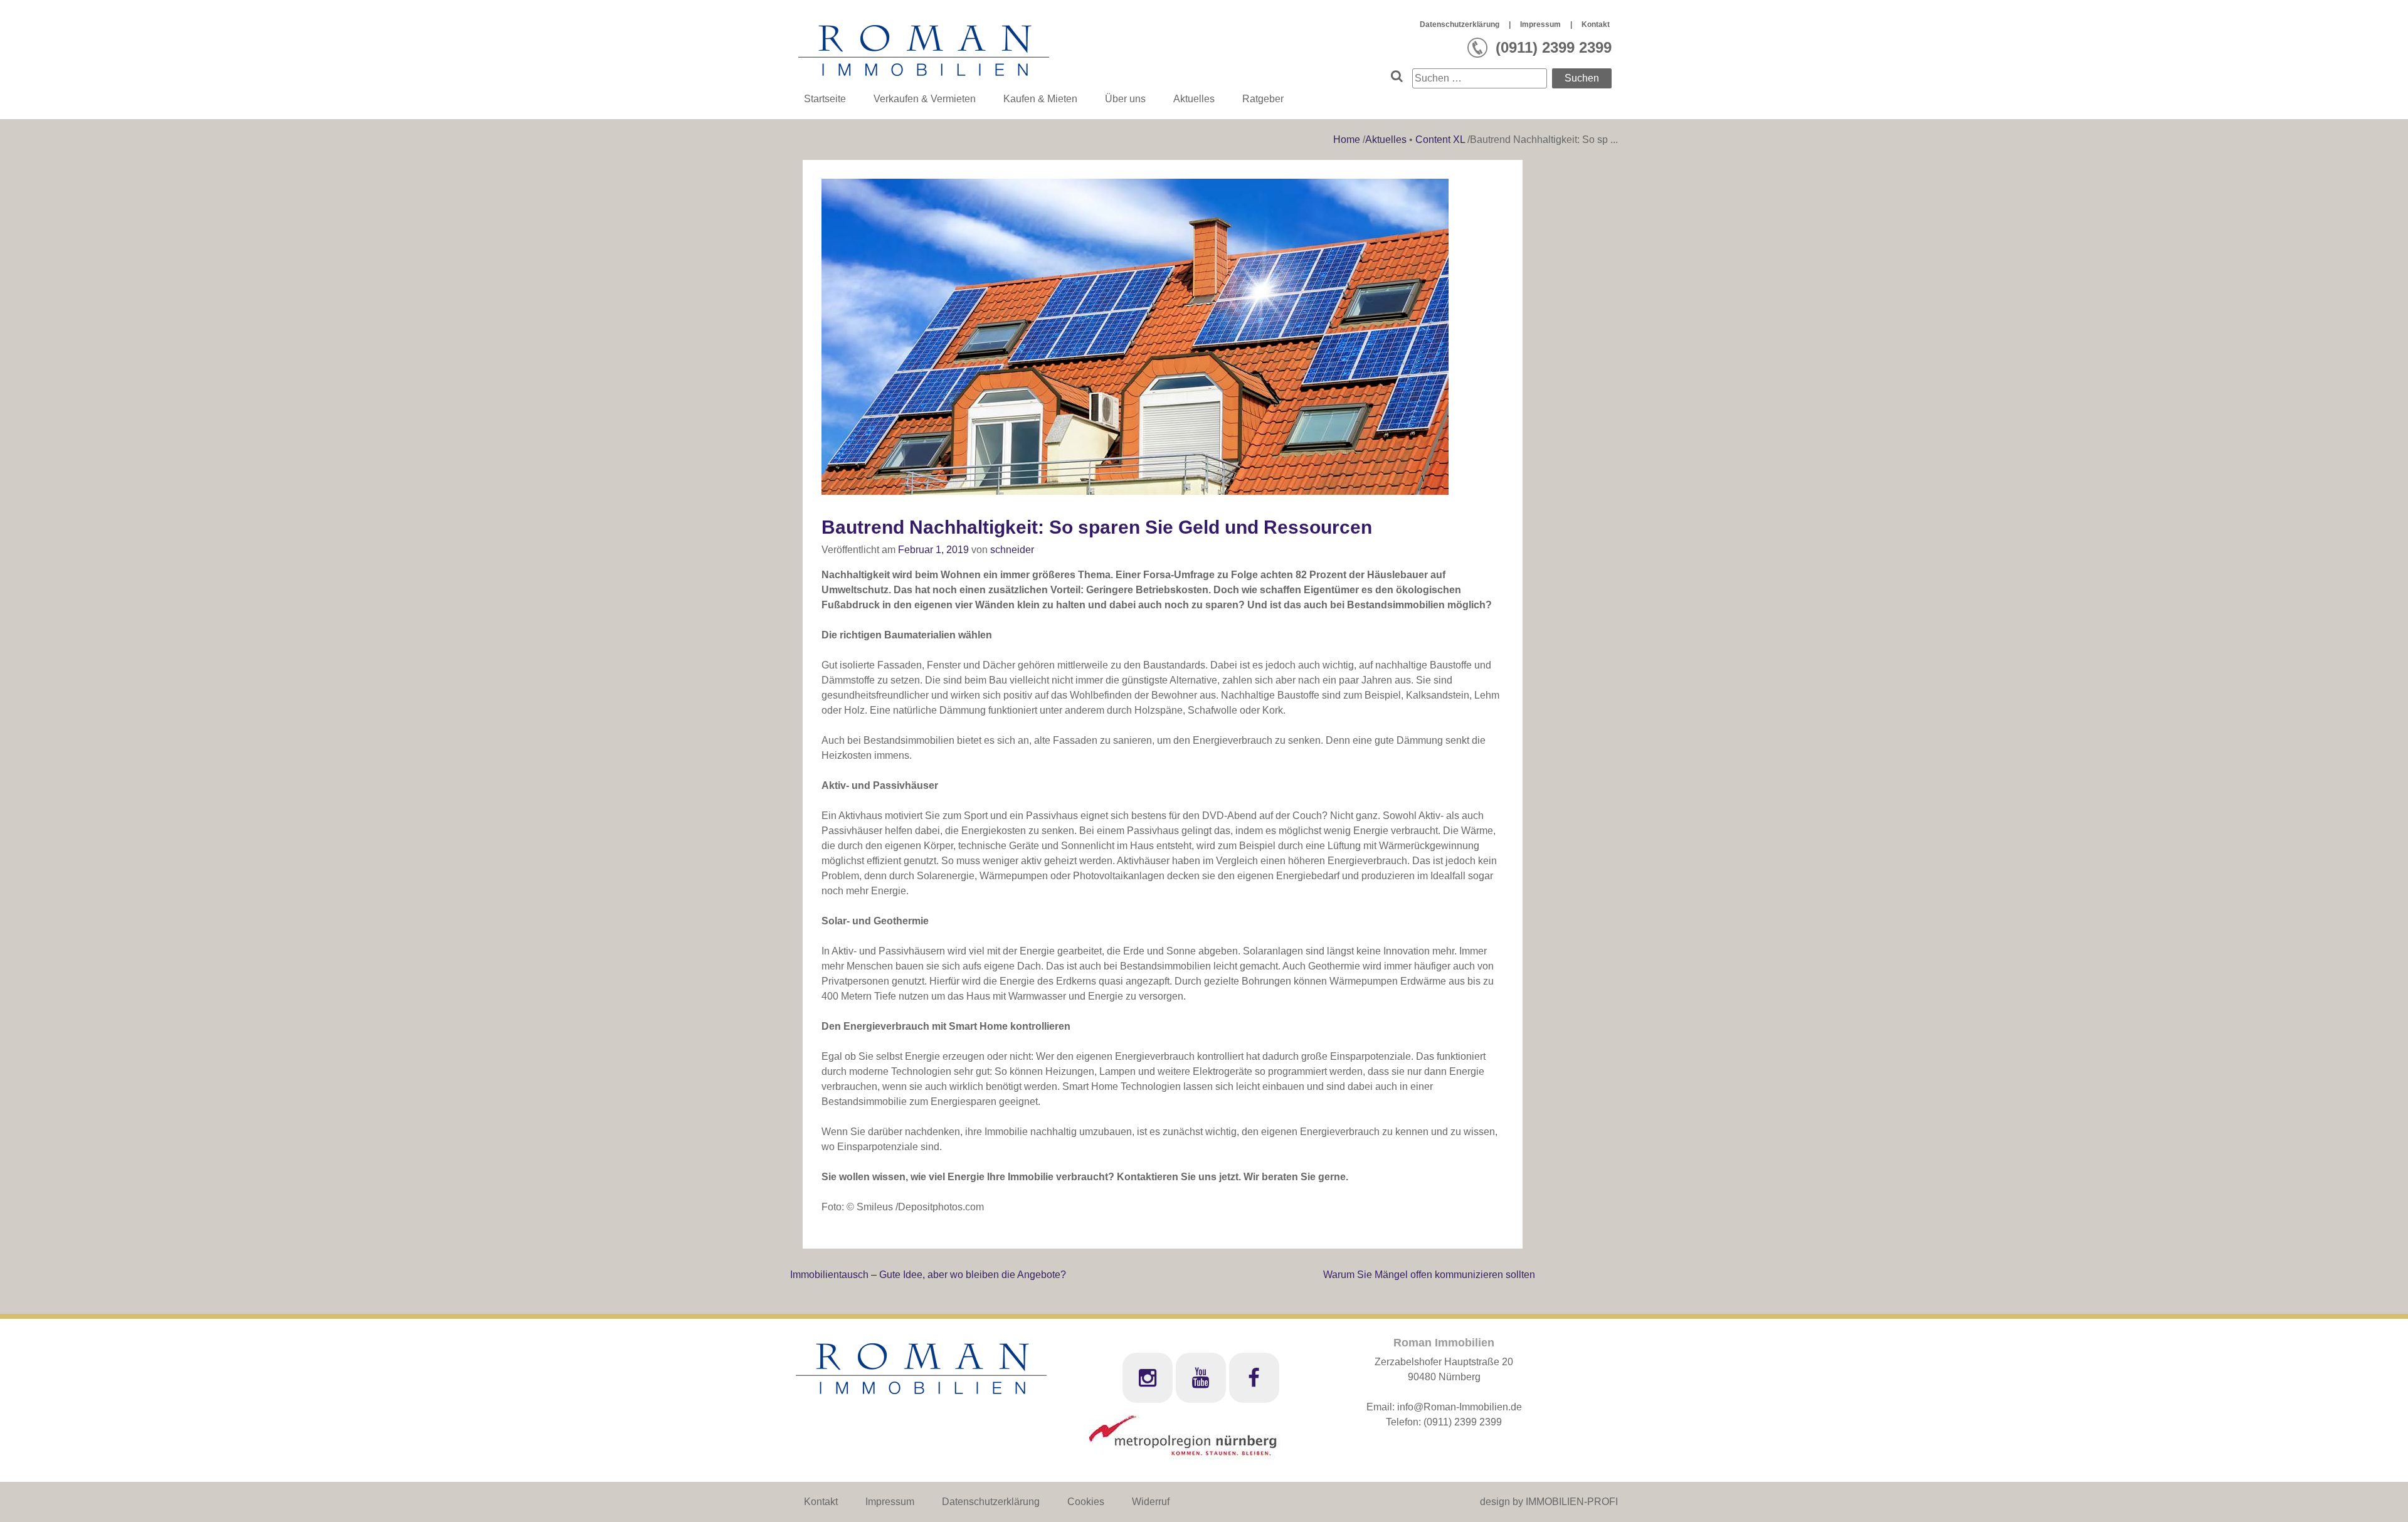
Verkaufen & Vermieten (925, 99)
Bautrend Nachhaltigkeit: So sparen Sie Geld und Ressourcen (1097, 527)
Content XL (1440, 140)
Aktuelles (1194, 99)
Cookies (1086, 1502)
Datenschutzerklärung (1460, 24)
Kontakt (1596, 24)
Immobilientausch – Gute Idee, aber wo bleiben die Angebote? (928, 1275)
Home (1348, 140)
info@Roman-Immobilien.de (1460, 1407)
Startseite (825, 99)
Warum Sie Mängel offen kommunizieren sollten (1429, 1275)
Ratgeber (1263, 99)
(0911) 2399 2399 (1463, 1422)
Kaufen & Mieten (1040, 99)
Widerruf (1151, 1502)
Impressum (1540, 24)
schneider (1012, 550)
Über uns (1125, 99)
